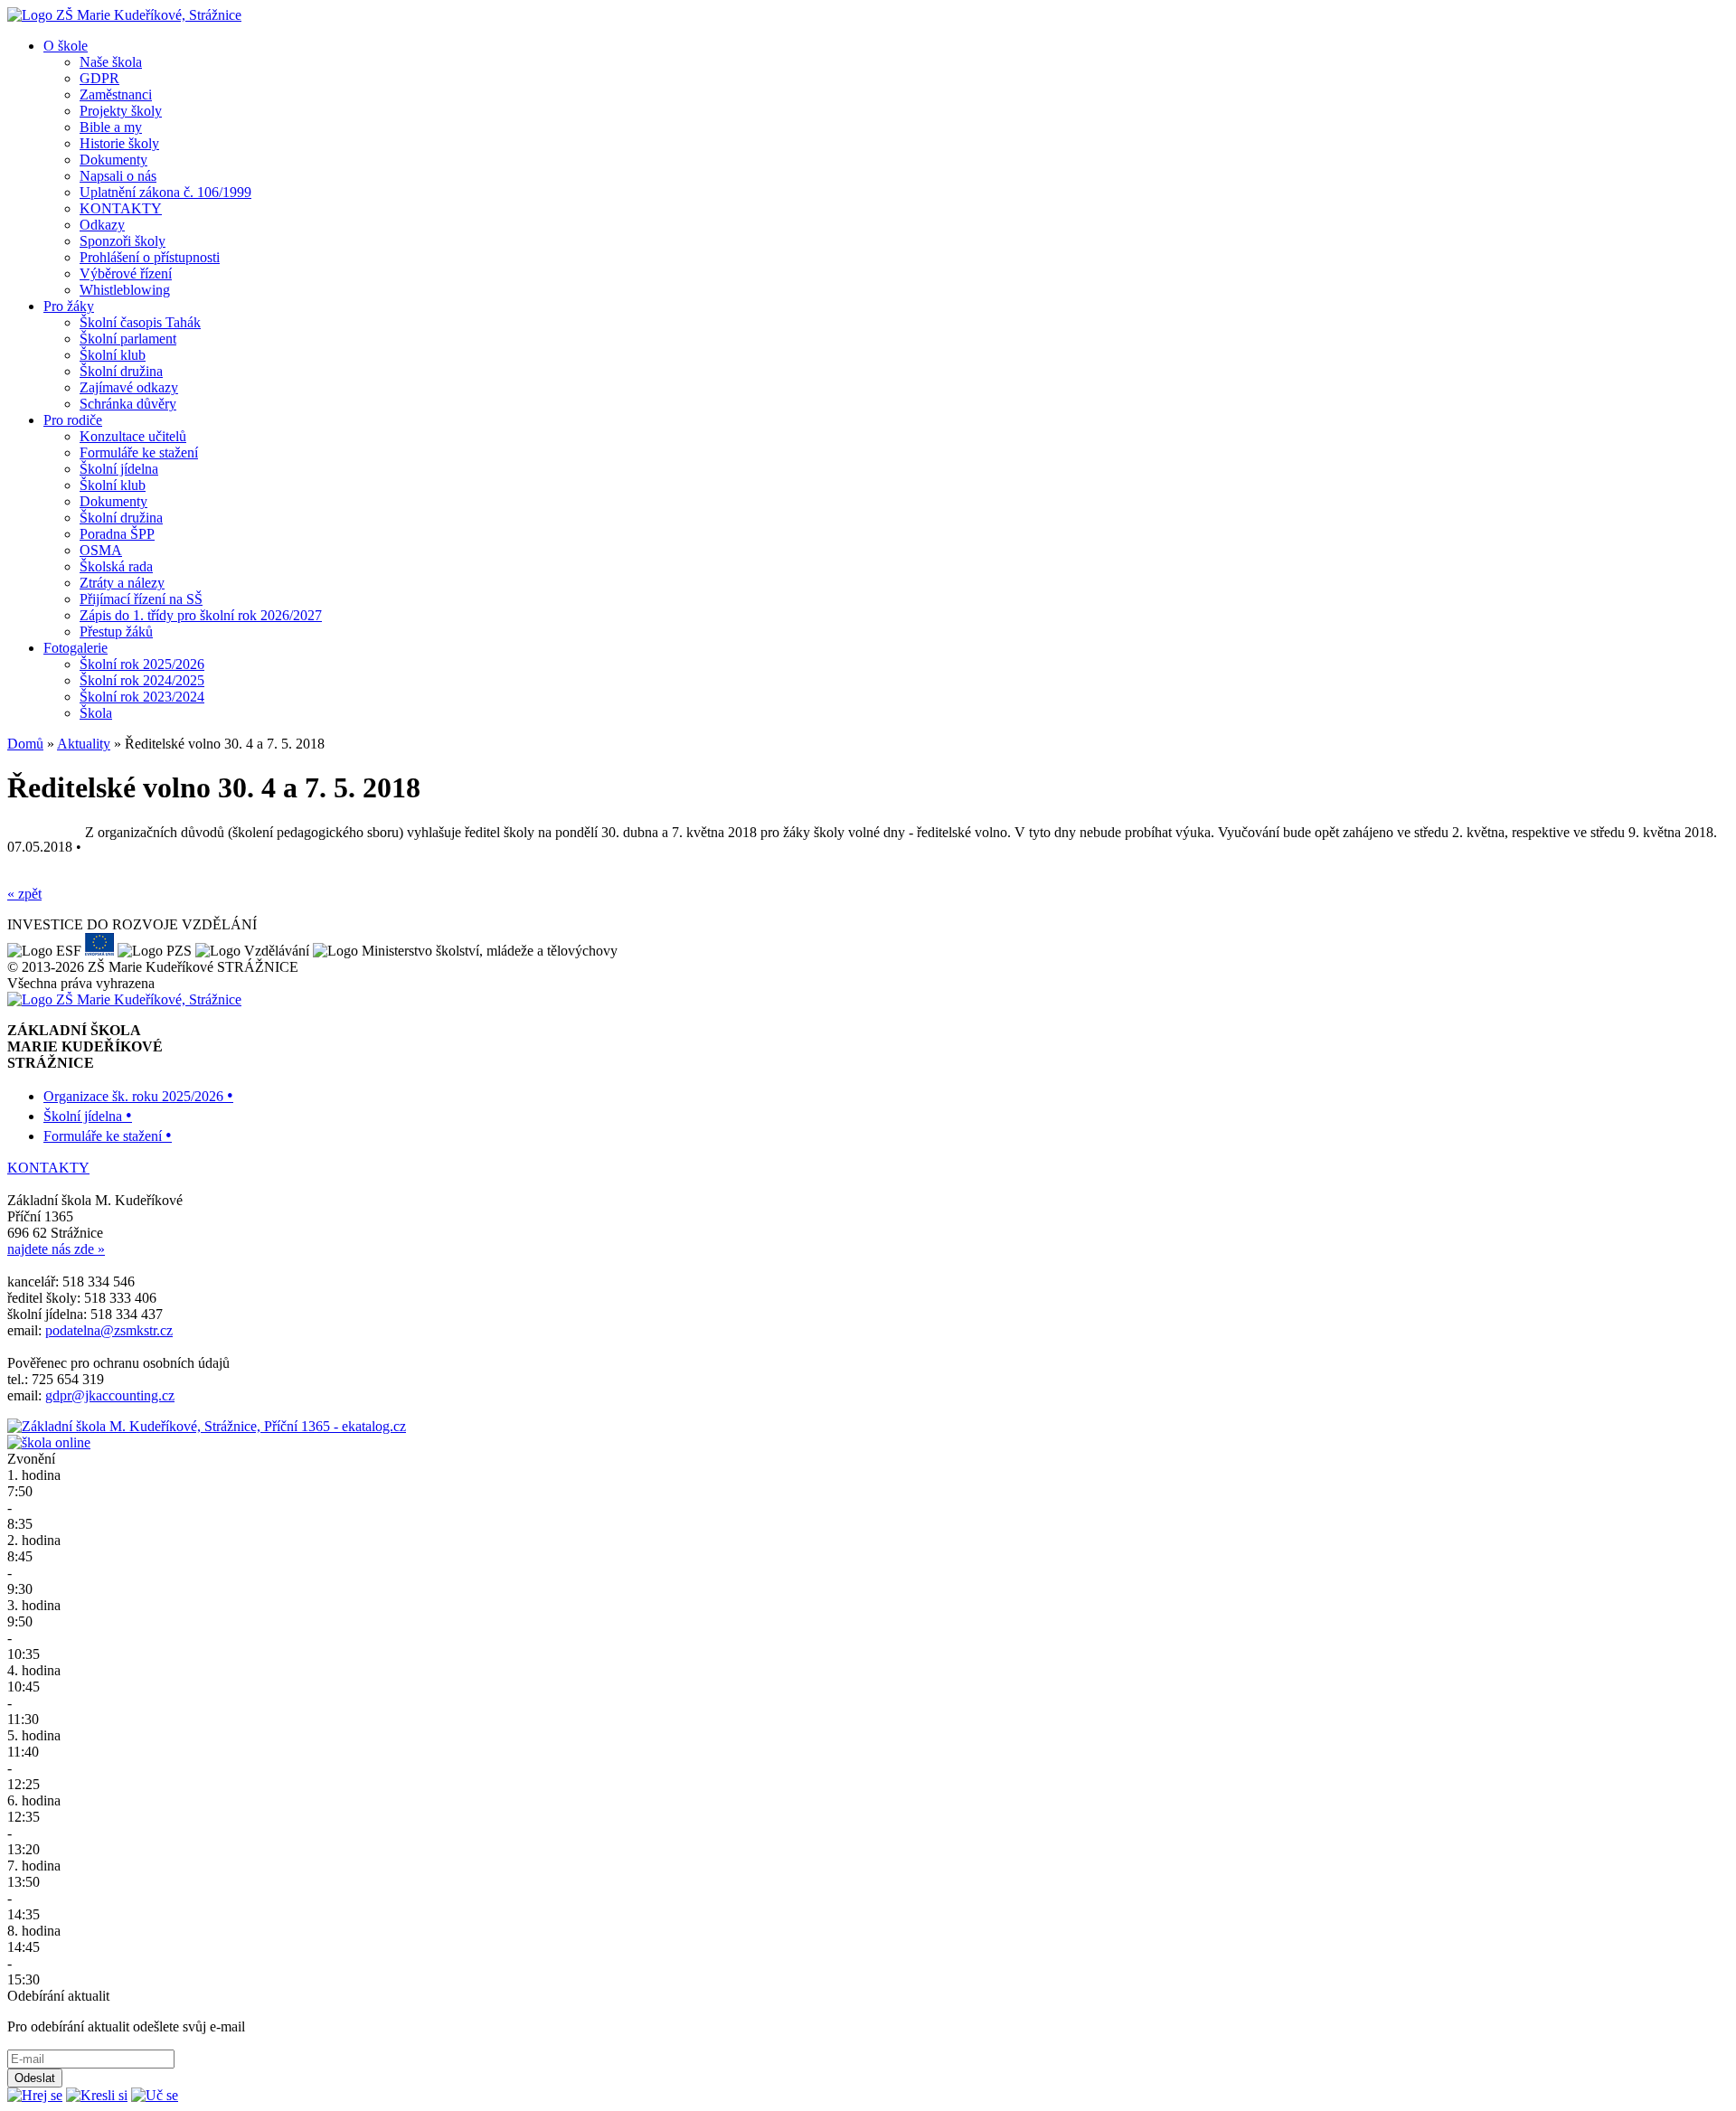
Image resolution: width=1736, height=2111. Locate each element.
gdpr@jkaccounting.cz (110, 1395)
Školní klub (113, 355)
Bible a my (111, 127)
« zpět (24, 894)
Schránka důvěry (128, 404)
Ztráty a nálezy (122, 583)
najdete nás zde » (56, 1249)
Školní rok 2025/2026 (142, 664)
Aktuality (84, 744)
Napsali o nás (118, 176)
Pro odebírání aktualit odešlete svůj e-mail (126, 2026)
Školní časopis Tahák (140, 322)
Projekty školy (121, 111)
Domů (25, 744)
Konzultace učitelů (133, 436)
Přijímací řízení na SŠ (141, 599)
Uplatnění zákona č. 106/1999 (165, 192)
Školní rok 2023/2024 (142, 697)
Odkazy (102, 225)
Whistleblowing (125, 290)
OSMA (101, 550)
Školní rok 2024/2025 (142, 680)
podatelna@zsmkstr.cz (109, 1330)
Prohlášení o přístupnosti (150, 257)
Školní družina (121, 371)
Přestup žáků (116, 631)
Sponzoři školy (123, 241)
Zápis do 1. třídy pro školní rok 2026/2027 (201, 615)
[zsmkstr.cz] (124, 15)
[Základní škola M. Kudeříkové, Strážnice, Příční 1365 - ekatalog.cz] (207, 1426)
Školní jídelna (119, 469)
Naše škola (111, 62)
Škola (96, 713)
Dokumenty (113, 160)
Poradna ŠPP (117, 534)
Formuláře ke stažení (139, 452)
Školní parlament (128, 339)
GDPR (99, 78)
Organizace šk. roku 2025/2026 (138, 1096)
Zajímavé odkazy (129, 387)
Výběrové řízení (126, 273)
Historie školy (119, 143)
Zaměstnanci (116, 94)
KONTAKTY (121, 208)
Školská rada (116, 566)
